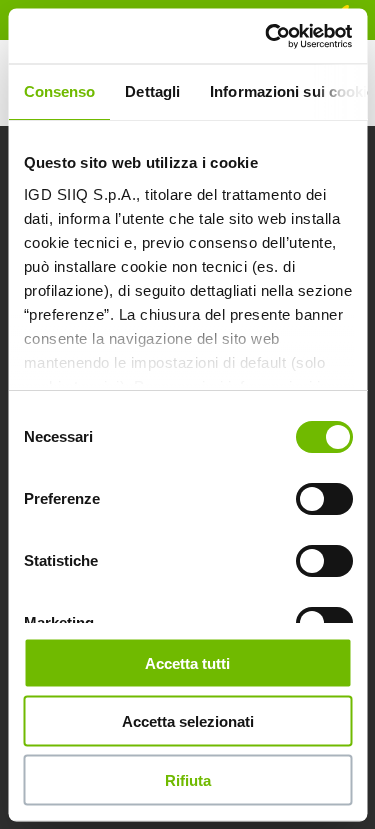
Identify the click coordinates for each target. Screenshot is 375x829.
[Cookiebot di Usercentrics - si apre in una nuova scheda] (267, 36)
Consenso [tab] (59, 91)
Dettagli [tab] (152, 91)
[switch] (323, 499)
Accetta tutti (187, 662)
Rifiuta (188, 779)
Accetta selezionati (188, 721)
